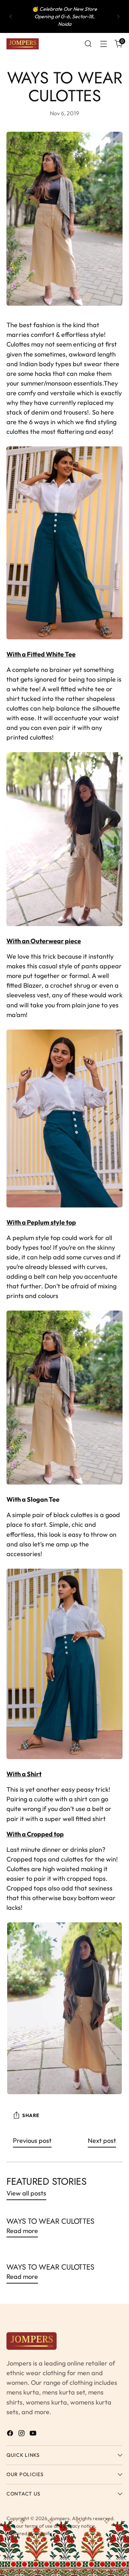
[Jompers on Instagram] (22, 2434)
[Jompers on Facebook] (11, 2434)
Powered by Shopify (29, 2533)
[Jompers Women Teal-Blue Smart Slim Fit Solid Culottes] (64, 543)
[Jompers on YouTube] (34, 2434)
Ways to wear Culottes (50, 2221)
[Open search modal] (88, 44)
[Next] (118, 16)
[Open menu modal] (103, 44)
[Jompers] (23, 44)
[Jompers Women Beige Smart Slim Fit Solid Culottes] (64, 839)
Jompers (60, 2518)
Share (31, 2115)
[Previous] (11, 16)
